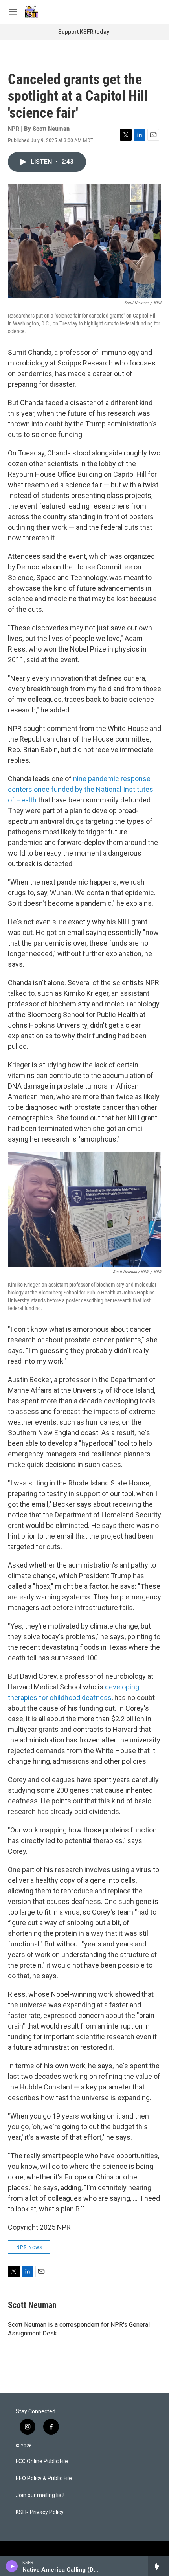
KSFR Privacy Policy (40, 2512)
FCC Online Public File (42, 2461)
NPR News (29, 2247)
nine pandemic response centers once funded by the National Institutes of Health (81, 789)
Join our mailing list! (40, 2495)
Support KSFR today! (84, 32)
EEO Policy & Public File (44, 2478)
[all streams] (159, 2566)
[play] (12, 2566)
